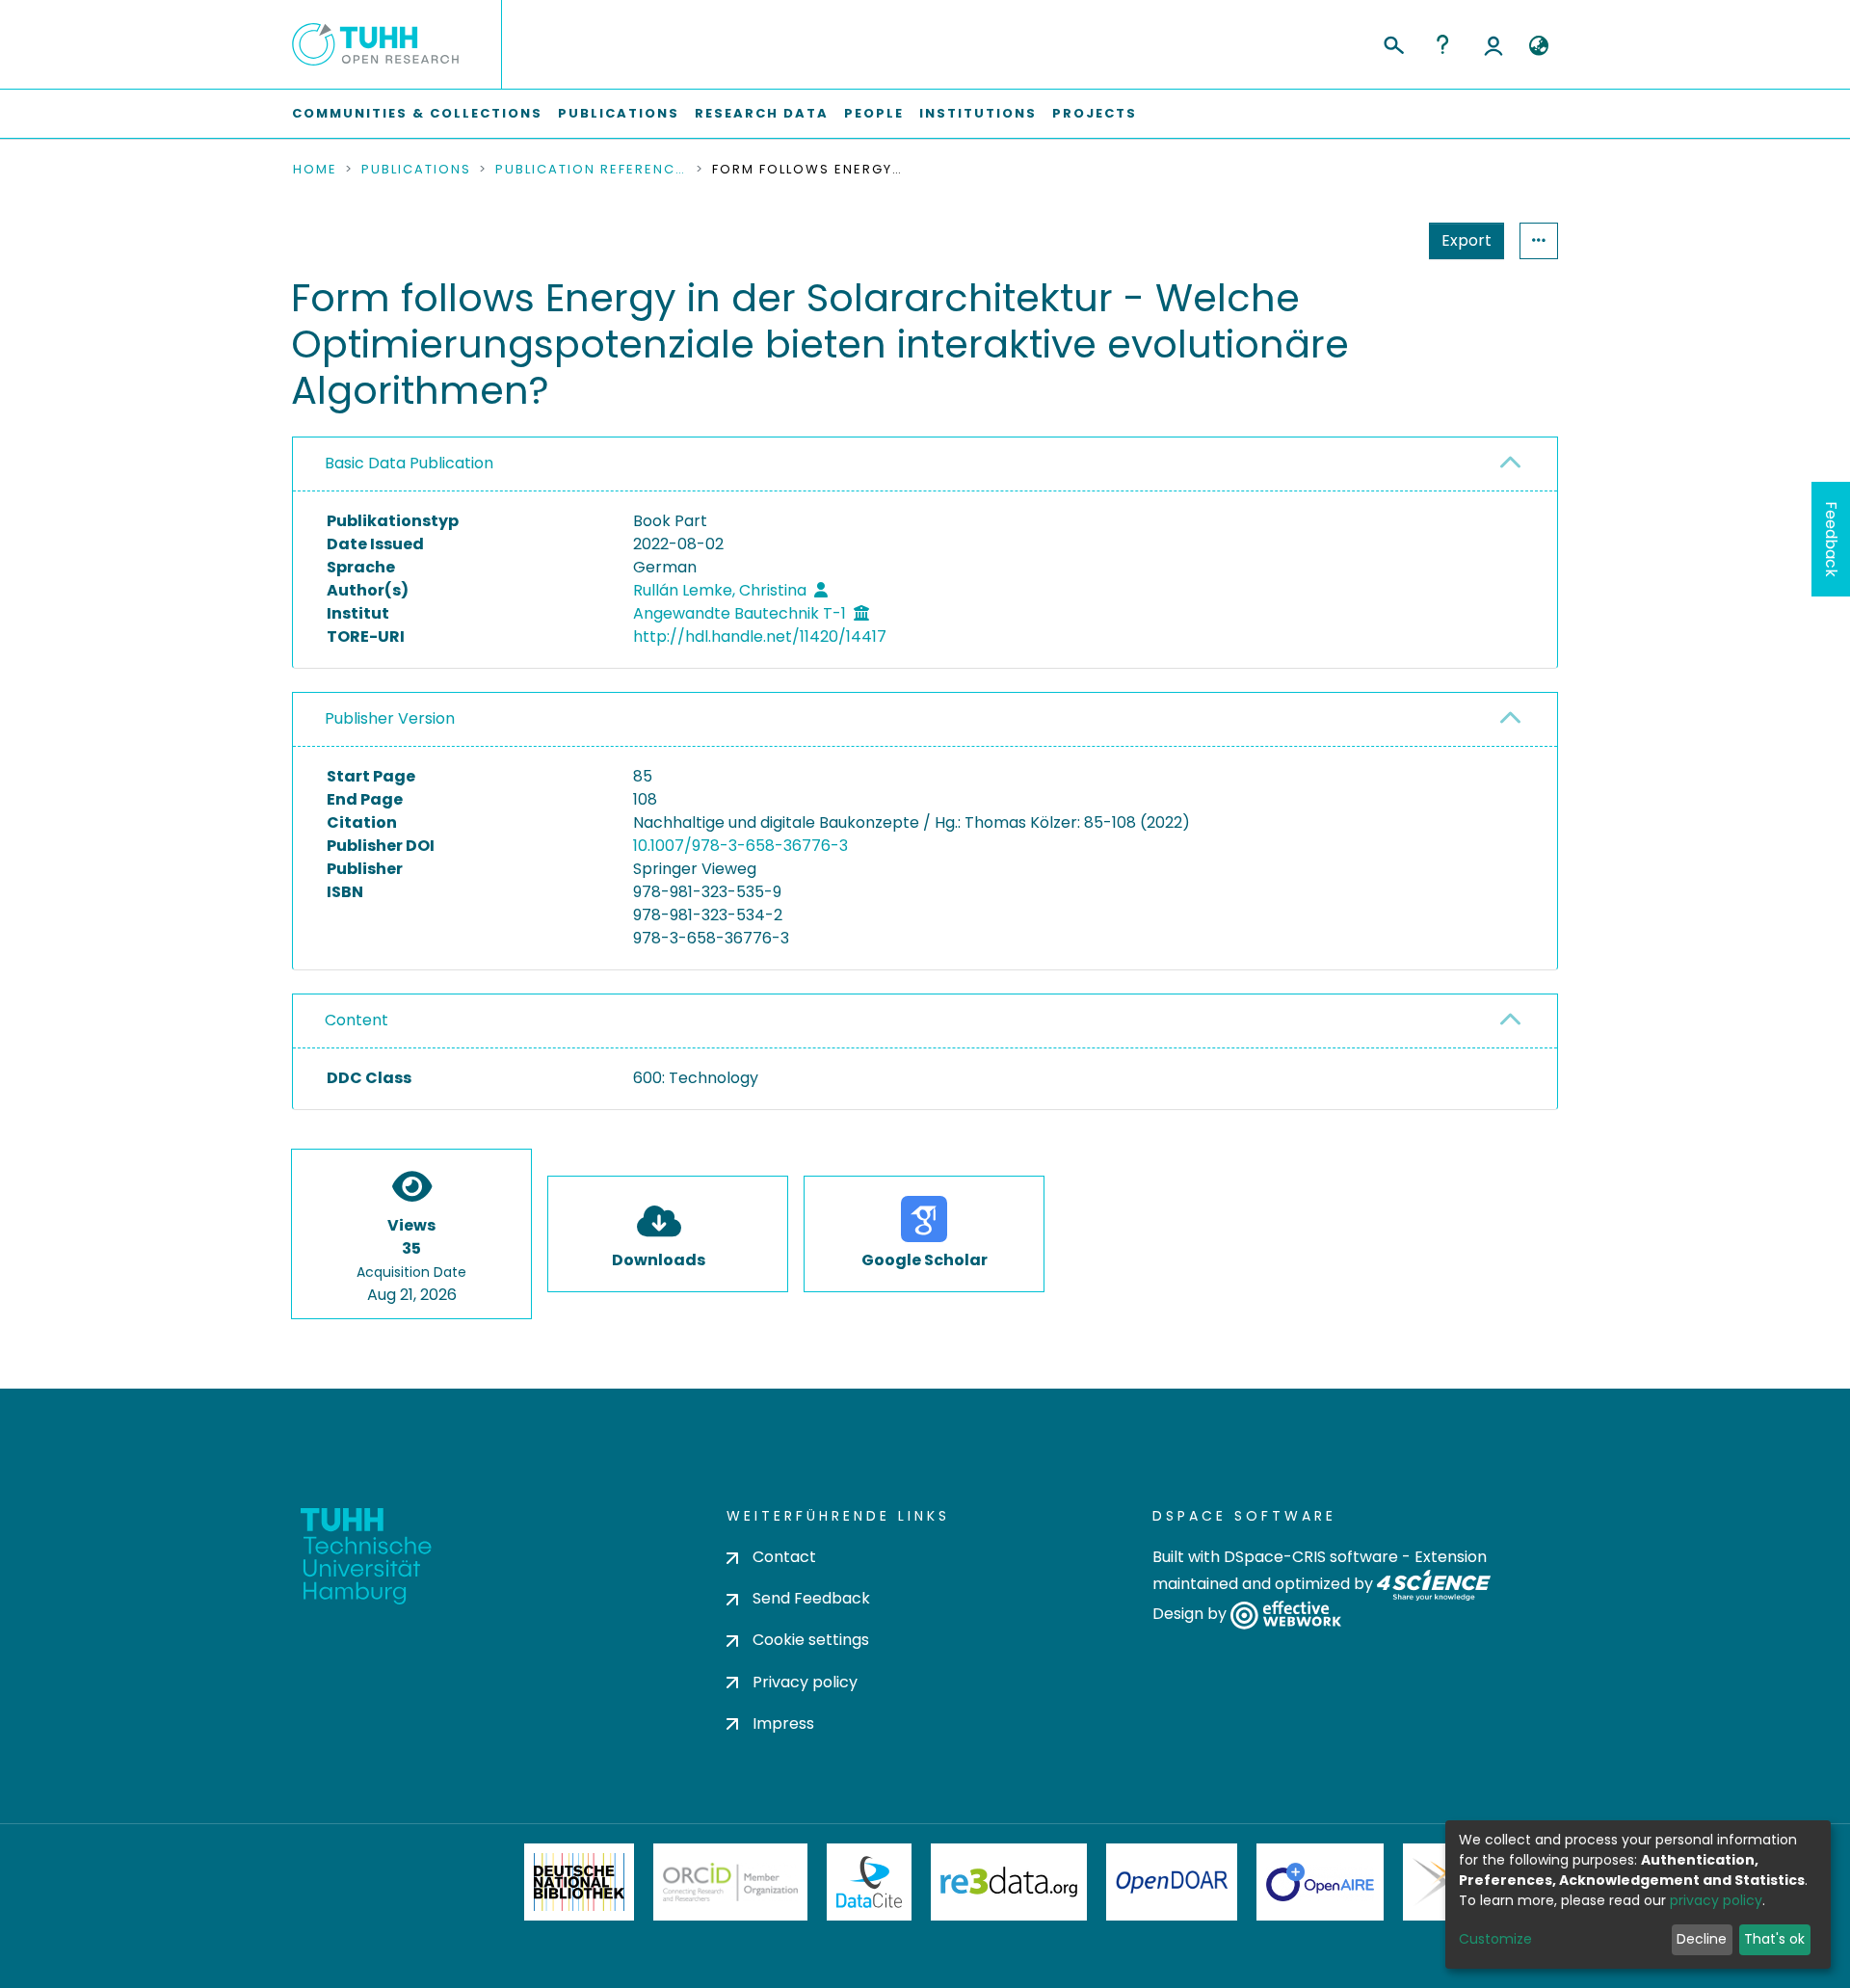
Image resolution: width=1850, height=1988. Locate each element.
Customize (1495, 1939)
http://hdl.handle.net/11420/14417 (760, 636)
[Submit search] (1393, 42)
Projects (1095, 113)
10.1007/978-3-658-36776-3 (740, 846)
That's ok (1774, 1939)
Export (1467, 240)
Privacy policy (805, 1682)
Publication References (592, 170)
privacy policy (1716, 1900)
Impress (783, 1723)
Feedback (1831, 539)
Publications (619, 113)
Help (1442, 44)
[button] (1538, 46)
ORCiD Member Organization (730, 1882)
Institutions (978, 113)
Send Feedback (811, 1598)
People (874, 113)
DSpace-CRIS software (1311, 1557)
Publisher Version (390, 718)
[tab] (925, 464)
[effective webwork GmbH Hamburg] (1286, 1615)
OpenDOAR (1172, 1882)
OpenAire (1320, 1882)
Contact (784, 1557)
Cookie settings (811, 1640)
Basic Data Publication (409, 463)
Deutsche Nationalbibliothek (579, 1882)
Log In (1493, 44)
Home (315, 170)
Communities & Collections (417, 113)
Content (357, 1020)
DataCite (870, 1882)
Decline (1702, 1939)
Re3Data (1009, 1882)
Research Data (762, 113)
